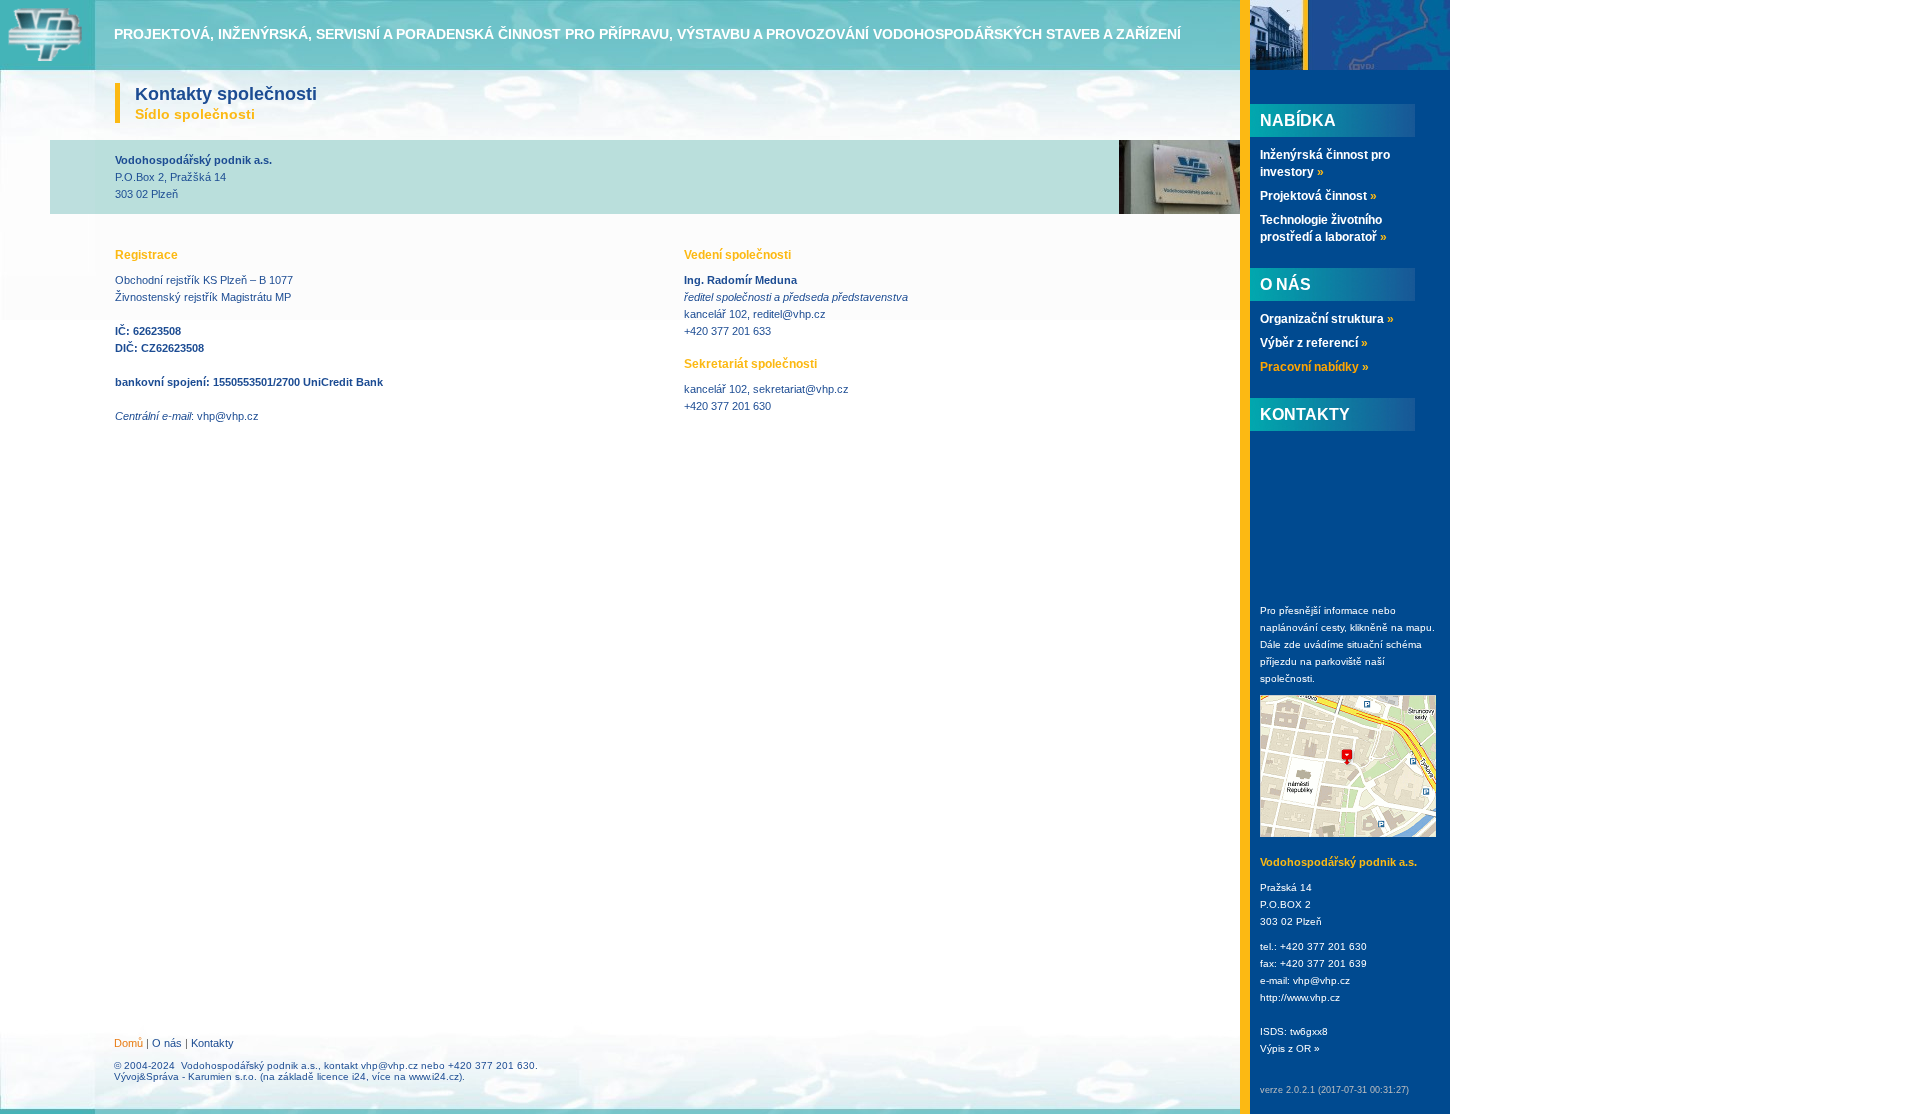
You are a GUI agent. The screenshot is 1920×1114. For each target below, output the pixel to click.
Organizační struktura (1327, 319)
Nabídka (1298, 120)
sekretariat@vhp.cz (801, 389)
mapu (1419, 627)
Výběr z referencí (1314, 343)
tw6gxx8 (1309, 1031)
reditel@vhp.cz (789, 314)
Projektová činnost (1318, 196)
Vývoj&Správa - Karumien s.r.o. (185, 1076)
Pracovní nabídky (1314, 367)
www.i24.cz (434, 1076)
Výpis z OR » (1290, 1048)
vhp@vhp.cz (228, 416)
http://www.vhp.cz (1300, 997)
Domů (128, 1043)
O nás (167, 1043)
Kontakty (212, 1043)
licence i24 (341, 1076)
